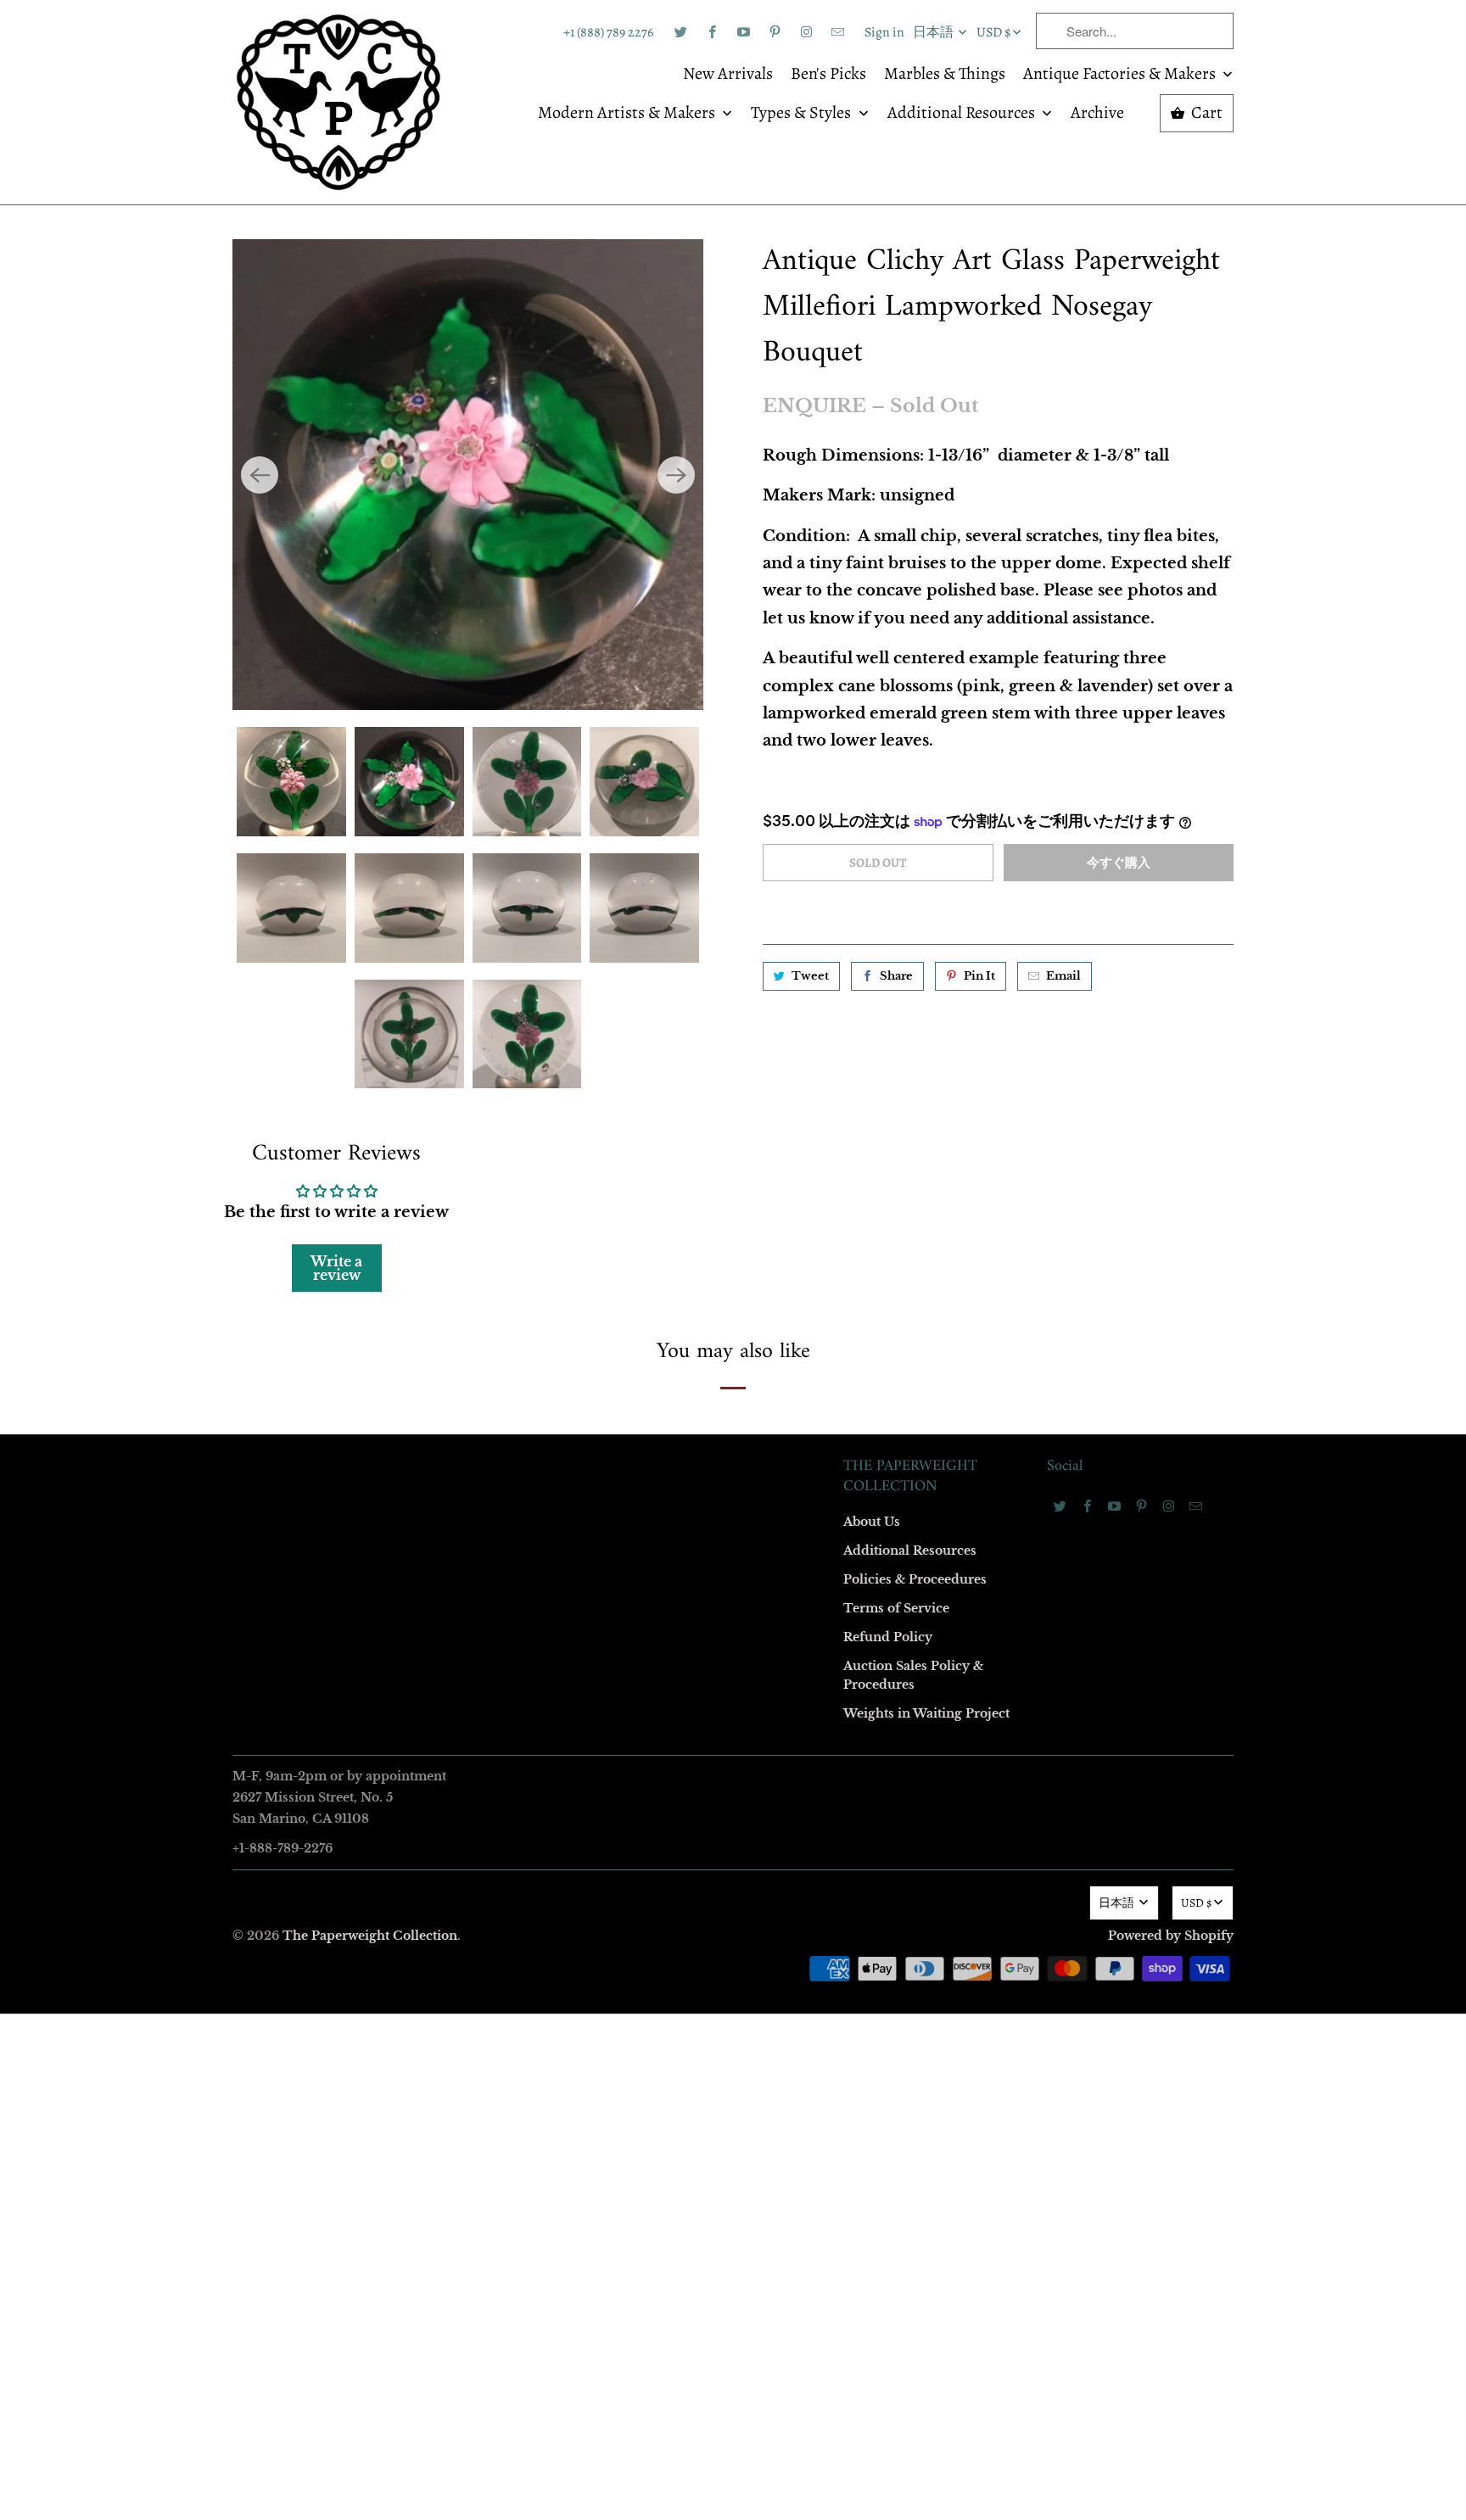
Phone (507, 1305)
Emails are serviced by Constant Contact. (629, 1542)
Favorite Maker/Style (544, 1402)
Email (506, 1012)
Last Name (518, 1207)
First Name (519, 1110)
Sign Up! (733, 1590)
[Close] (978, 895)
